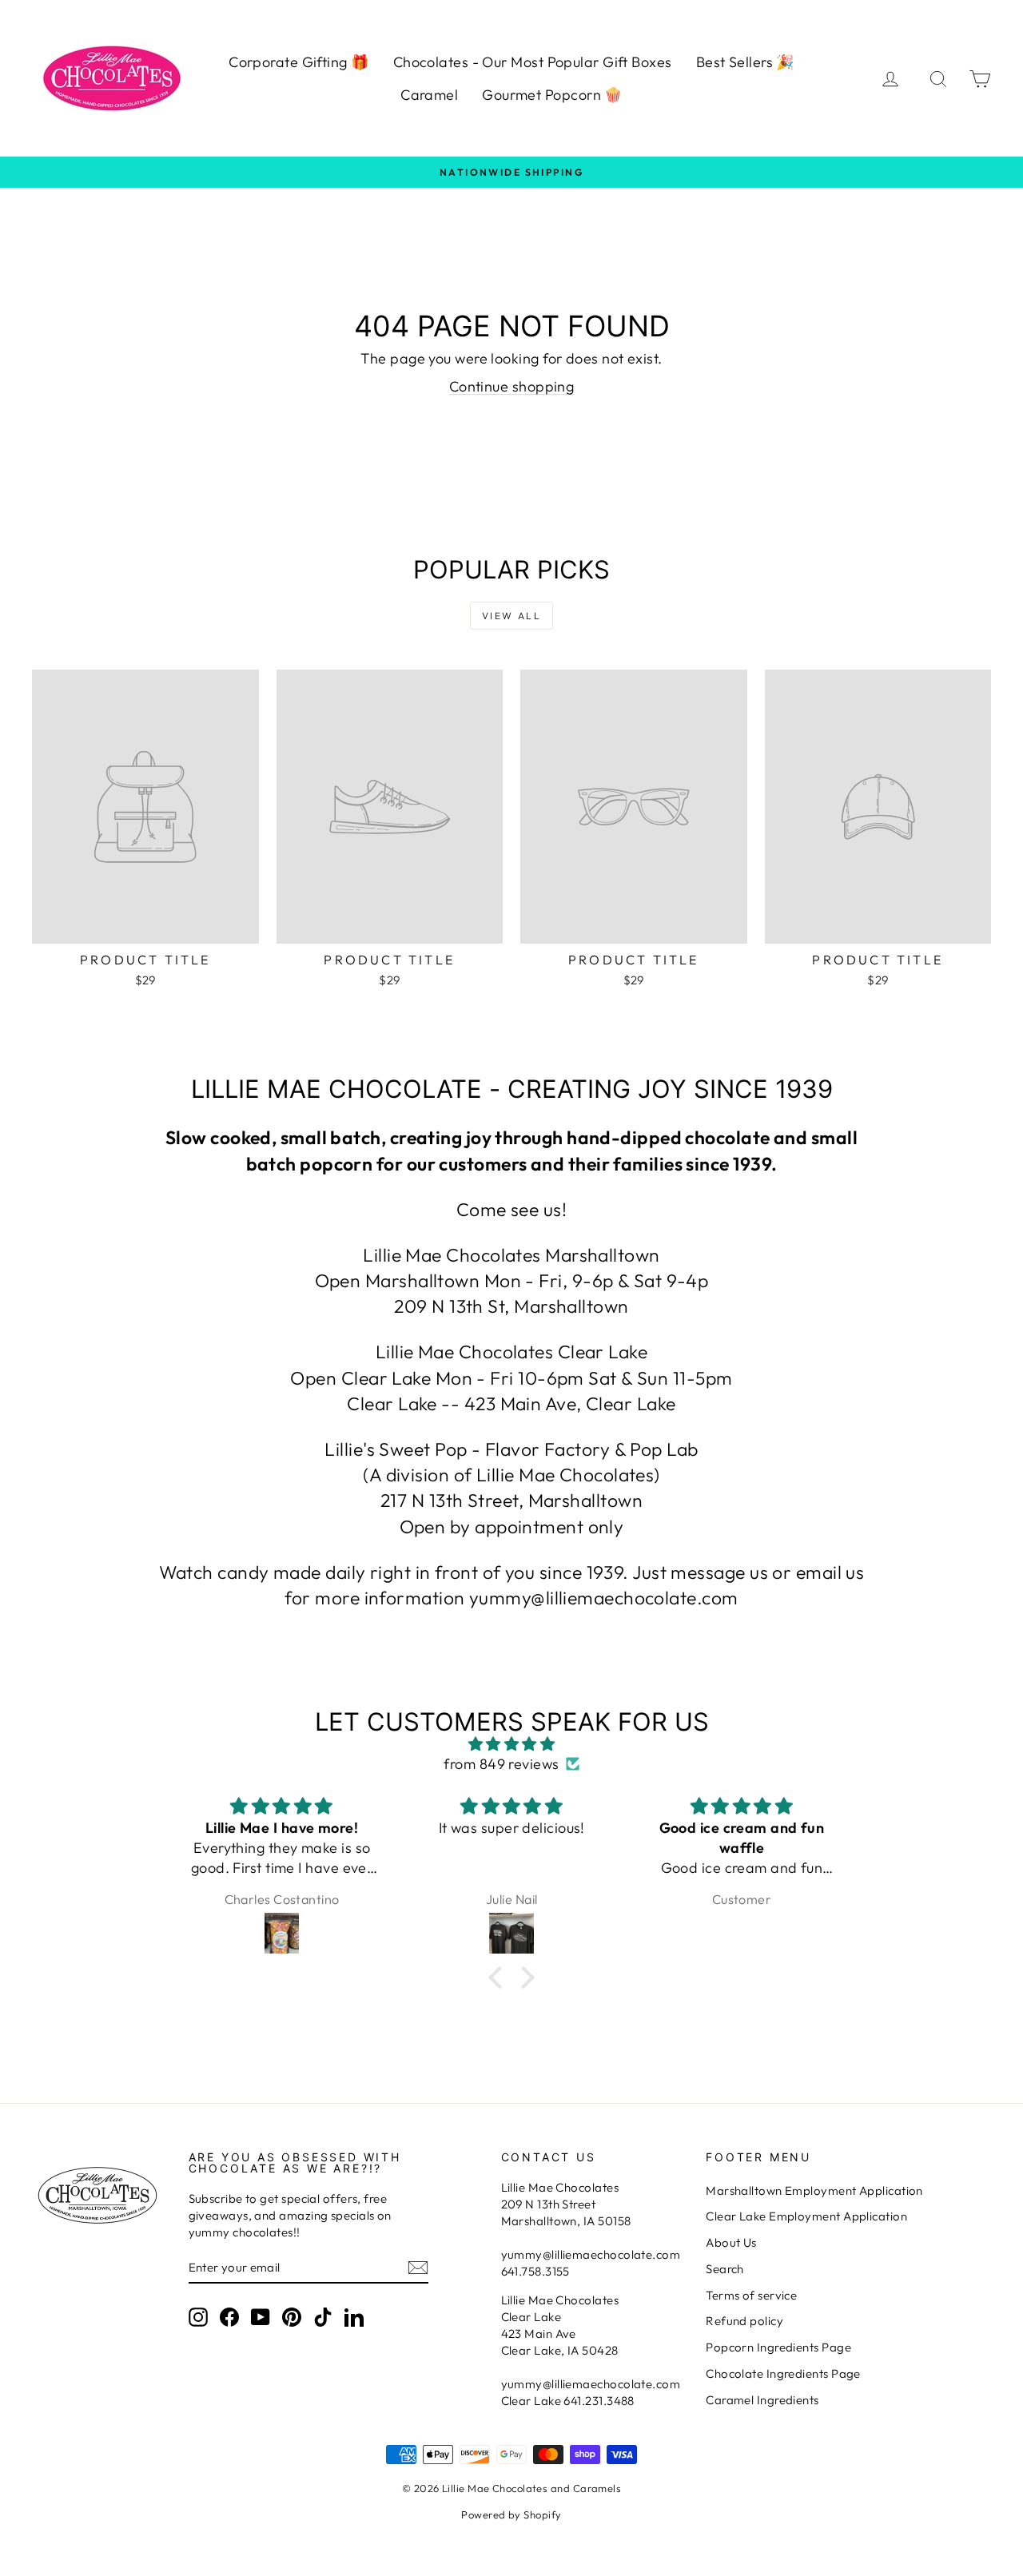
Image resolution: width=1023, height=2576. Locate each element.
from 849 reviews (501, 1764)
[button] (500, 1977)
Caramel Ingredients (762, 2400)
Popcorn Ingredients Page (778, 2347)
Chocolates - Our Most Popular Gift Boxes (533, 62)
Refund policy (744, 2321)
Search (725, 2269)
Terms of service (751, 2295)
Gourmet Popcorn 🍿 (552, 95)
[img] (511, 1744)
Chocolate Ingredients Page (783, 2373)
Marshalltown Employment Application (814, 2190)
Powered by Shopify (511, 2514)
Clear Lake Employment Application (806, 2216)
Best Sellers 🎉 (745, 62)
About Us (731, 2242)
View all (511, 616)
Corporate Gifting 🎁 (299, 62)
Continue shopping (512, 386)
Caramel (429, 95)
